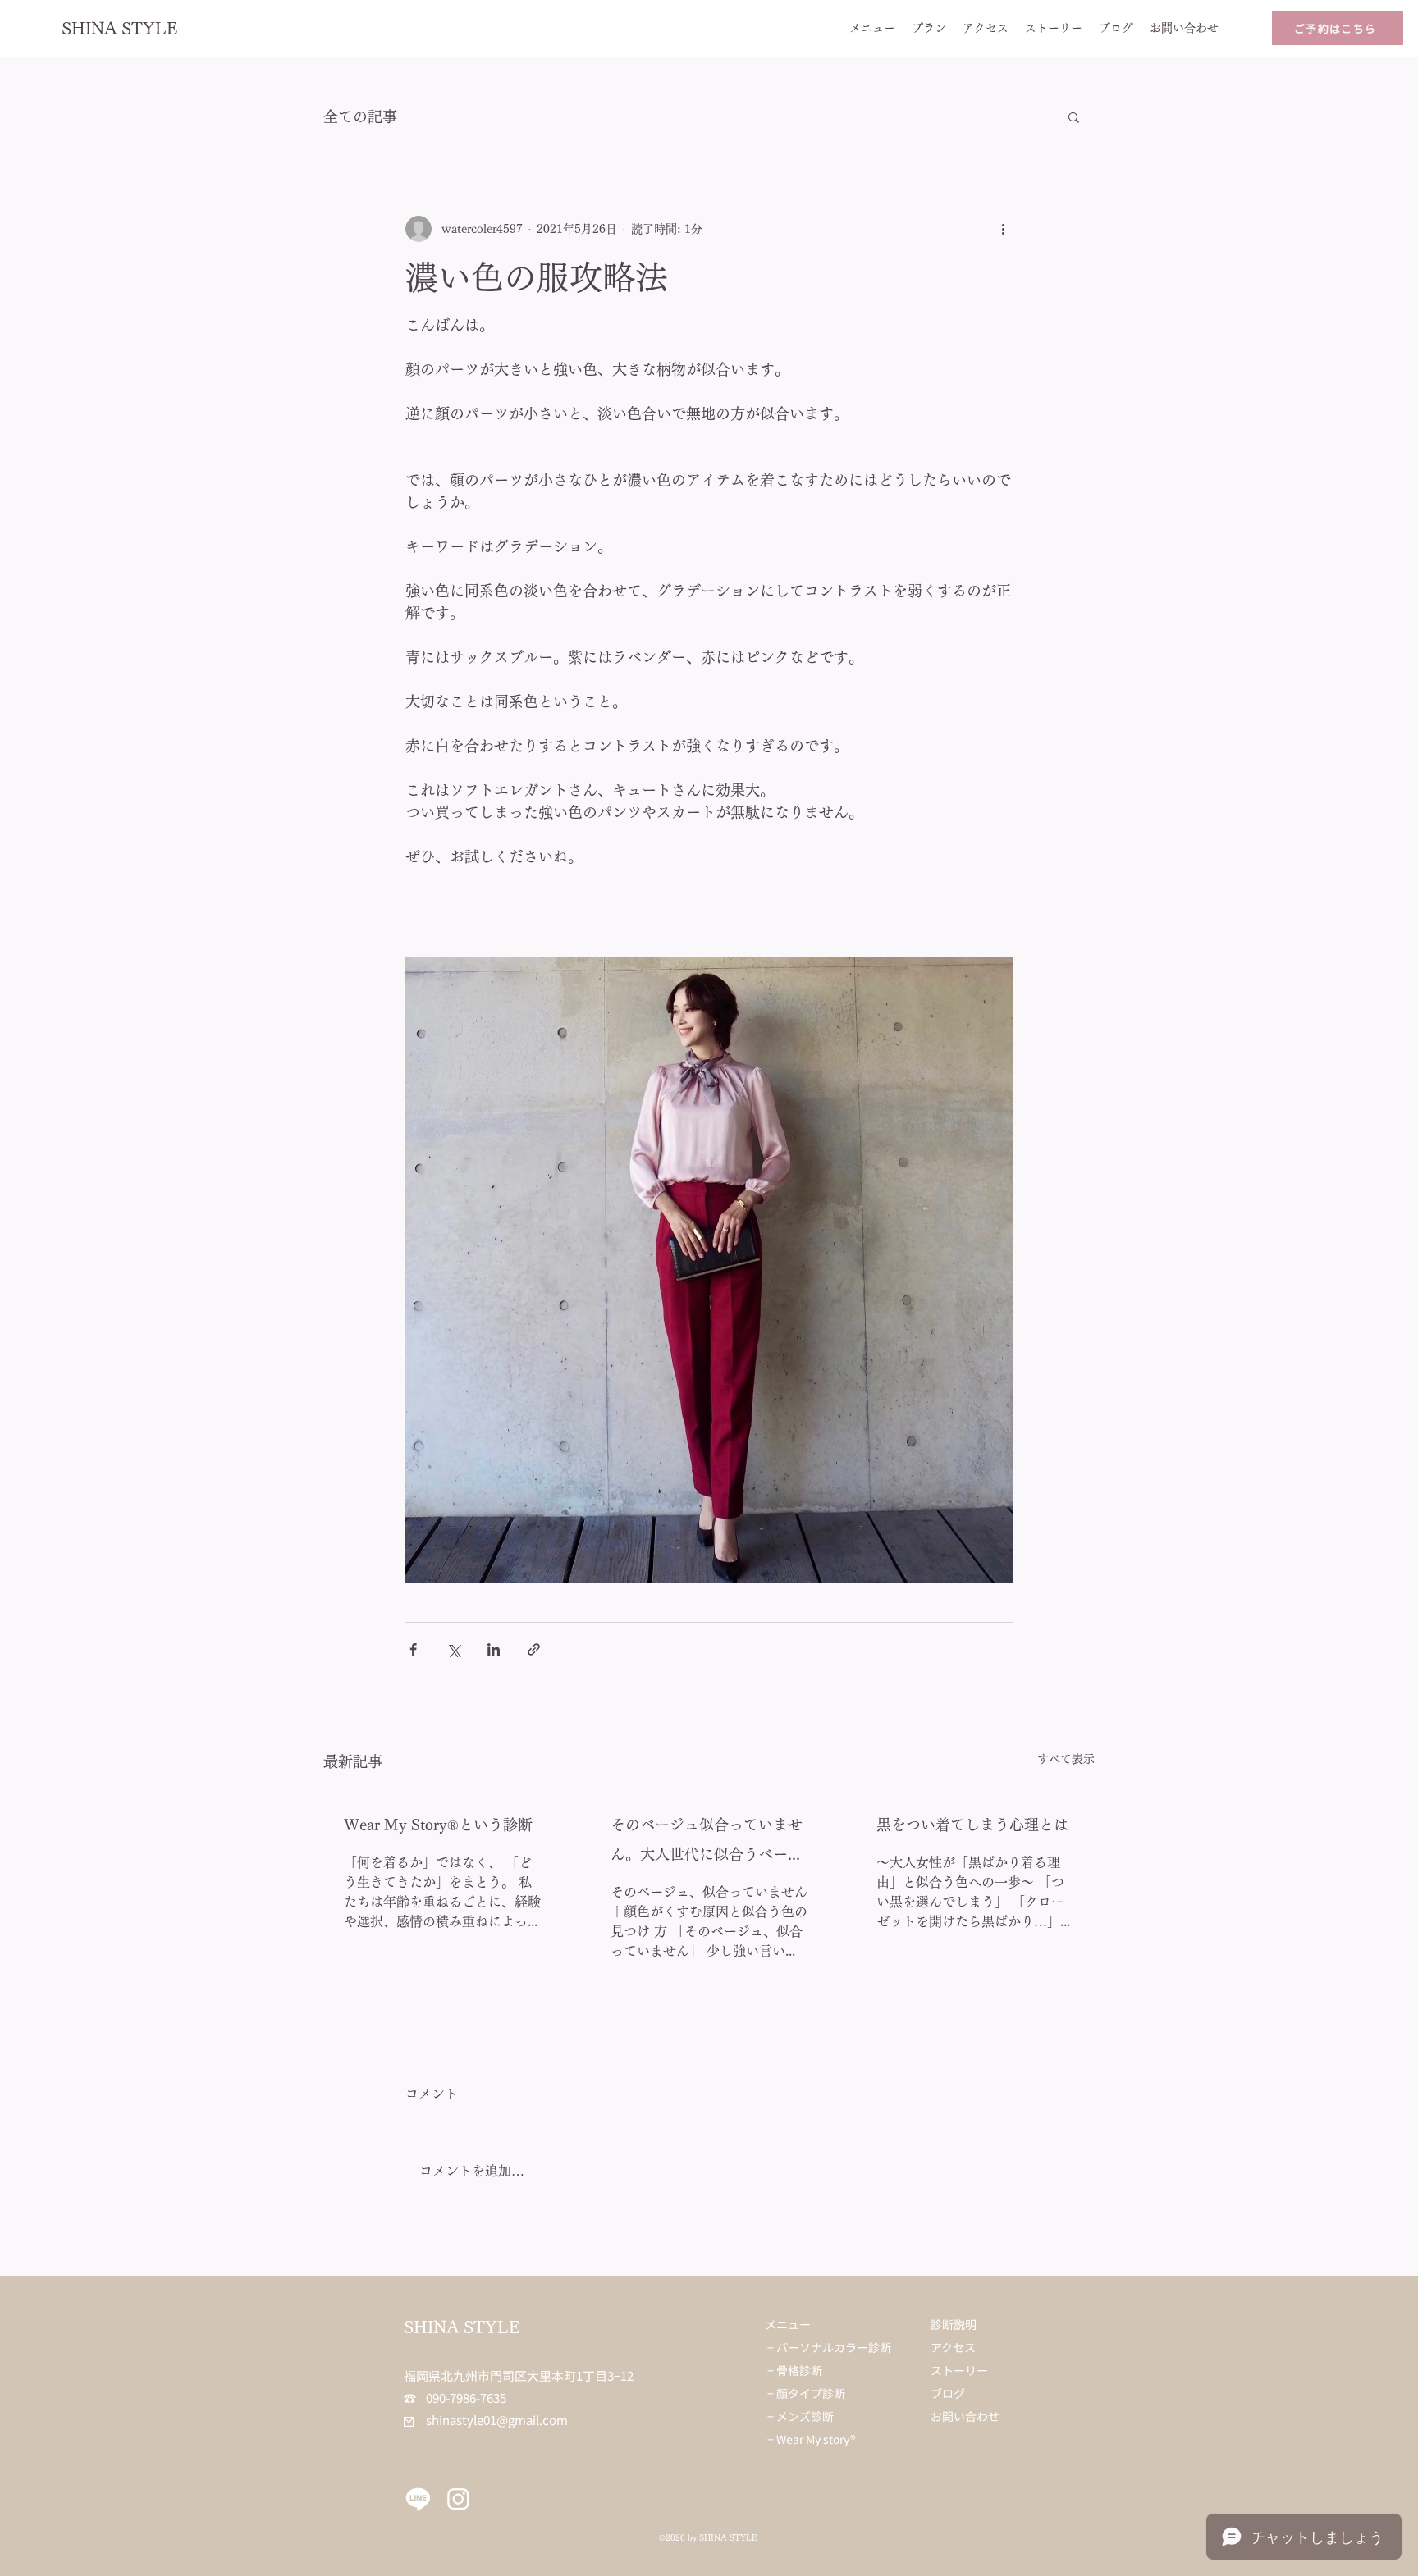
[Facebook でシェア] (413, 1649)
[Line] (418, 2498)
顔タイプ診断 (811, 2393)
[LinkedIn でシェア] (494, 1649)
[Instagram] (458, 2498)
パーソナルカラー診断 (834, 2347)
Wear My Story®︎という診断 (438, 1825)
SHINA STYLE (120, 28)
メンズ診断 (805, 2416)
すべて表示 (1066, 1759)
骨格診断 (799, 2370)
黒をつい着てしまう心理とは (972, 1825)
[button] (1074, 116)
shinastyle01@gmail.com (486, 2420)
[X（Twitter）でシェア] (453, 1649)
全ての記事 (360, 116)
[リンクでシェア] (534, 1649)
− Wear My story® (812, 2439)
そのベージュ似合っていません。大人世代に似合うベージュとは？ (707, 1843)
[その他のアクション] (1003, 229)
